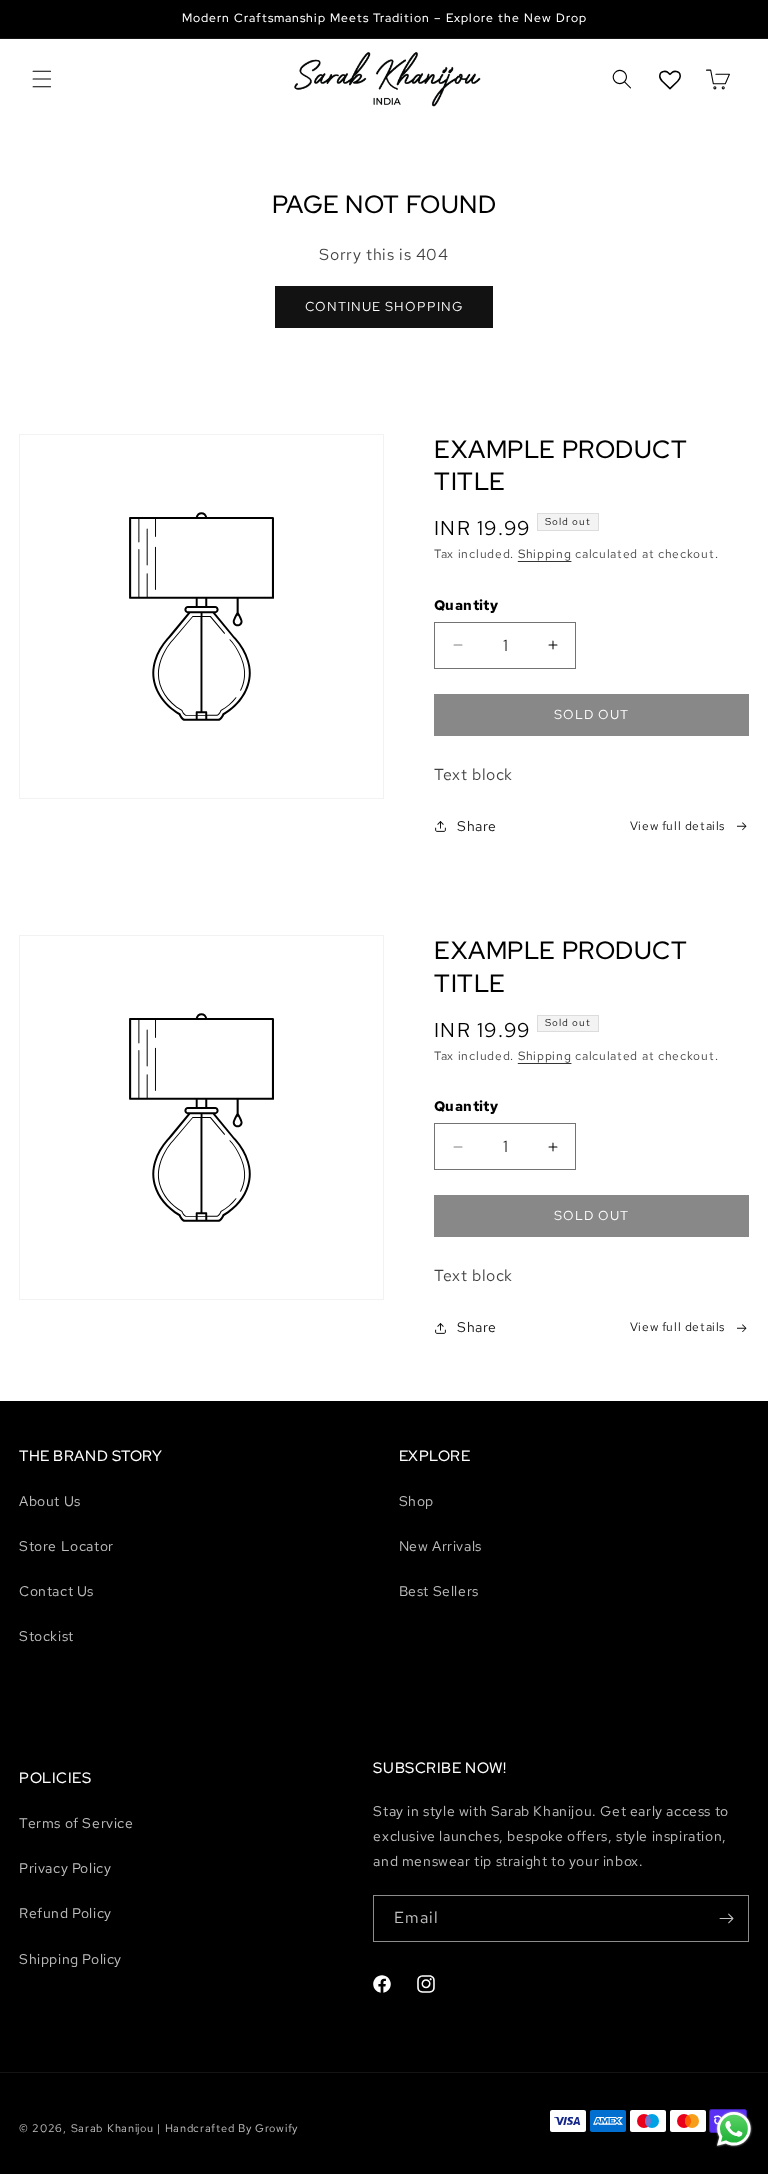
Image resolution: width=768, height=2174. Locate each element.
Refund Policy (65, 1913)
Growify (276, 2128)
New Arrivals (440, 1546)
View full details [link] (677, 826)
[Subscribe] (726, 1918)
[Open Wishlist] (670, 79)
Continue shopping (384, 306)
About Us (50, 1501)
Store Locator (66, 1546)
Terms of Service (76, 1823)
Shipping (545, 554)
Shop (416, 1501)
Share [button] (477, 826)
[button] (42, 79)
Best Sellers (439, 1591)
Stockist (46, 1636)
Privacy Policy (65, 1868)
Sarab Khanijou (112, 2128)
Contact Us (56, 1591)
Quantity (466, 605)
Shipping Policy (70, 1959)
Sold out (591, 714)
